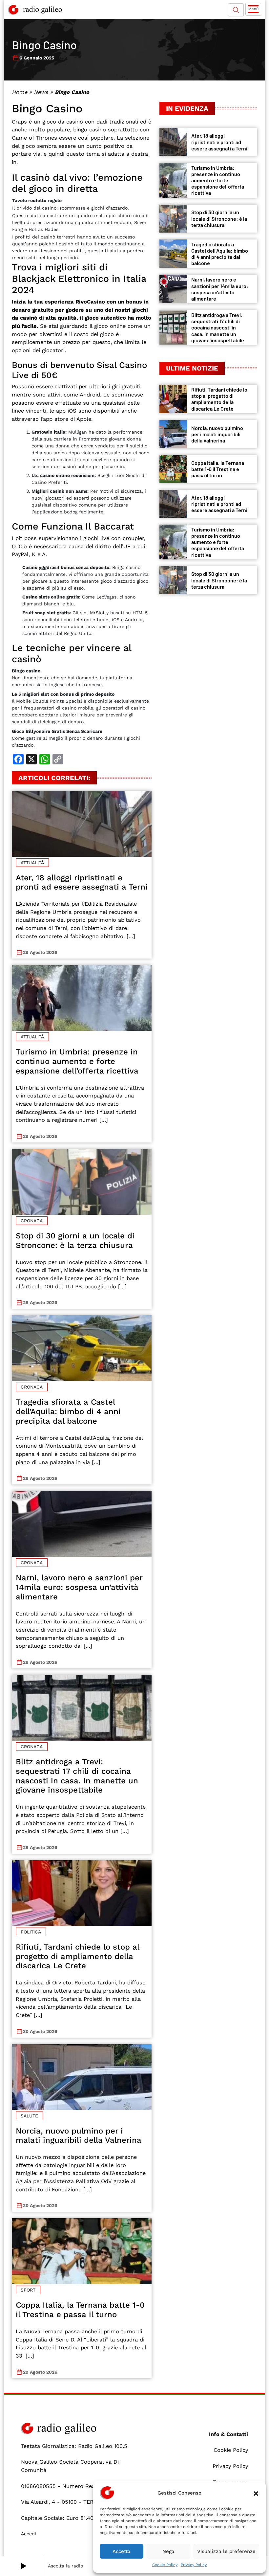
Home (20, 92)
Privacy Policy (194, 2565)
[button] (256, 2493)
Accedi (29, 2534)
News (41, 92)
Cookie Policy (165, 2565)
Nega (168, 2551)
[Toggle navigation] (253, 9)
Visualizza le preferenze (226, 2551)
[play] (23, 2566)
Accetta (122, 2551)
